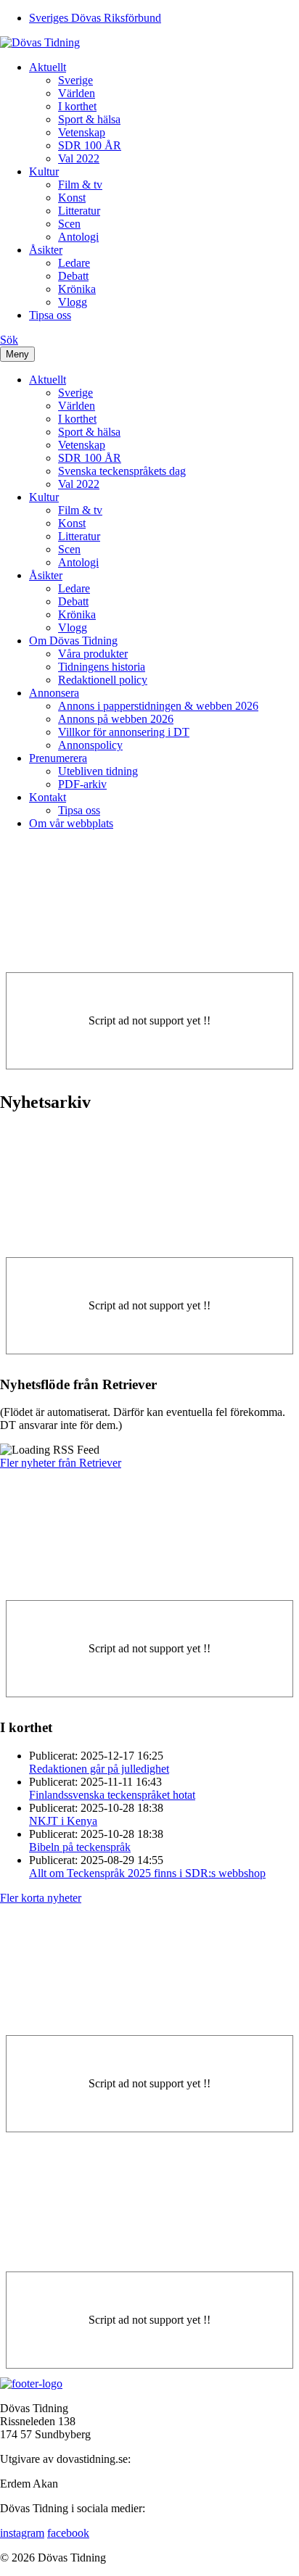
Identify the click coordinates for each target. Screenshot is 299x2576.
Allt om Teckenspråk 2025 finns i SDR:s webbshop (147, 1873)
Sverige (75, 80)
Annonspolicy (90, 745)
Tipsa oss (50, 315)
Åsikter (46, 250)
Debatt (73, 276)
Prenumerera (58, 758)
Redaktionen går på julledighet (99, 1769)
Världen (77, 93)
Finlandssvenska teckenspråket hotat (112, 1795)
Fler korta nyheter (41, 1898)
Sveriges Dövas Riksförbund (95, 18)
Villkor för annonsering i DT (124, 732)
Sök (9, 340)
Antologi (78, 237)
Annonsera (54, 693)
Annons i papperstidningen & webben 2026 (158, 706)
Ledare (74, 263)
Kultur (44, 171)
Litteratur (79, 211)
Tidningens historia (102, 667)
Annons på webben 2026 (116, 719)
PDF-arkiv (82, 784)
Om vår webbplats (71, 823)
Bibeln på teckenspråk (80, 1847)
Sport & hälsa (89, 119)
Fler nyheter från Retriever (61, 1463)
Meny (17, 354)
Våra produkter (93, 654)
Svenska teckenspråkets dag (122, 471)
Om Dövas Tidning (73, 641)
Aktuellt (48, 67)
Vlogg (73, 302)
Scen (69, 224)
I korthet (77, 106)
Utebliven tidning (98, 771)
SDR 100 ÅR (90, 145)
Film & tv (80, 185)
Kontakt (48, 797)
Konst (72, 198)
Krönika (77, 289)
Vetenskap (82, 132)
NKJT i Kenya (63, 1821)
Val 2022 (79, 158)
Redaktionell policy (103, 680)
